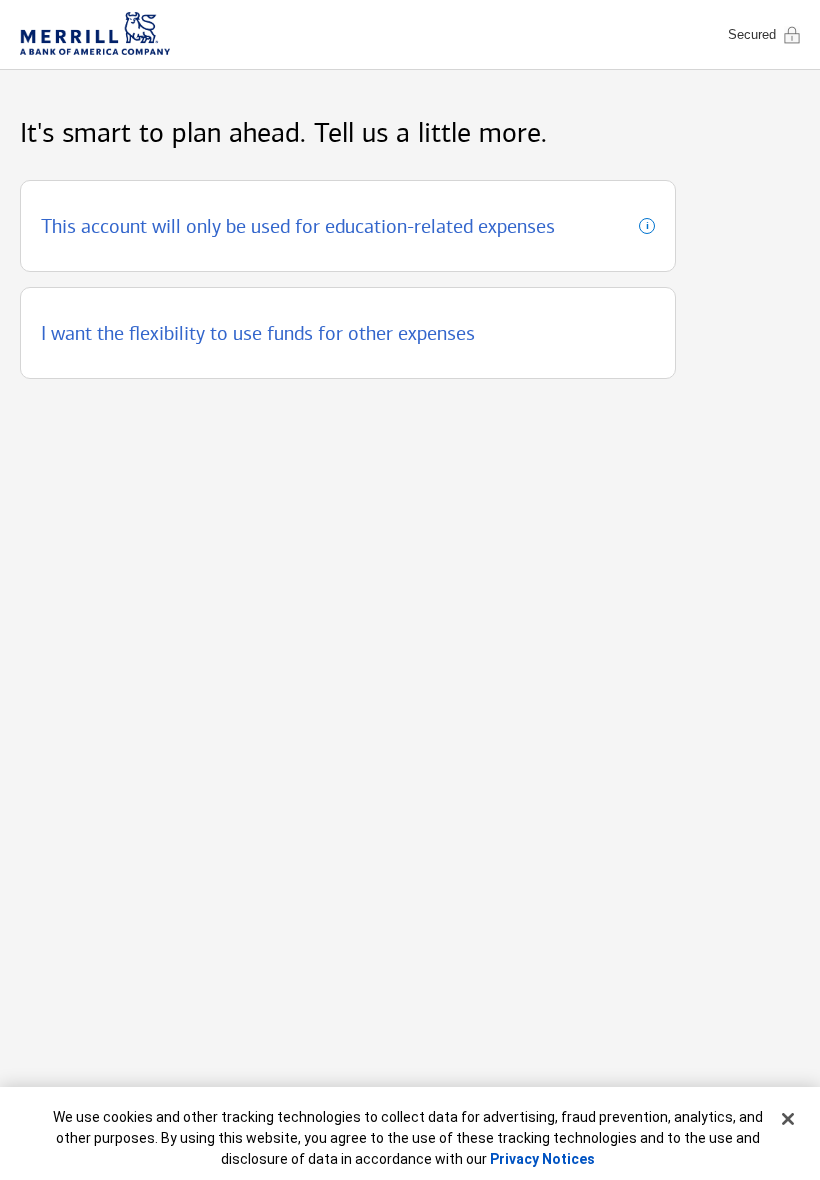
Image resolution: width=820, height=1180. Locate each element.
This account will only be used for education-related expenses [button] (298, 226)
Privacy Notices (542, 1159)
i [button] (644, 226)
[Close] (788, 1119)
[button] (348, 333)
